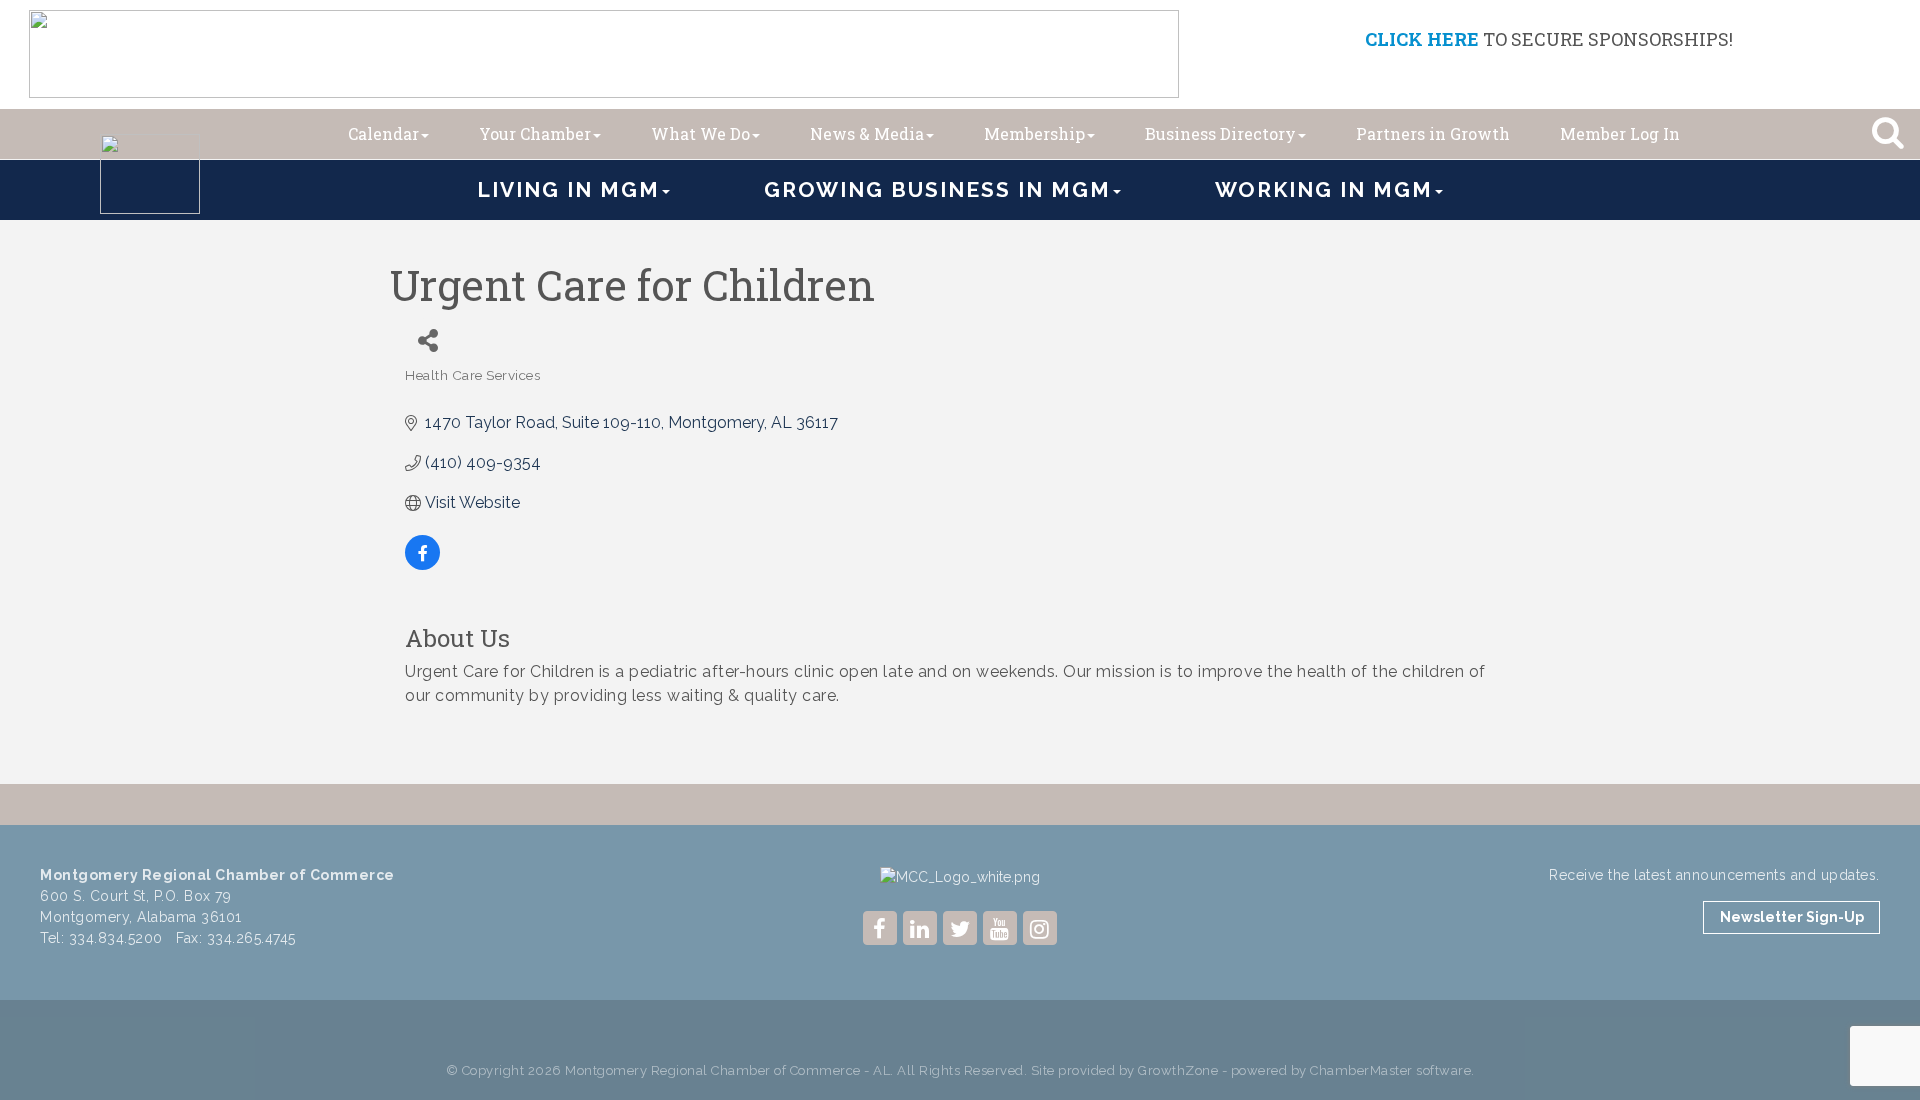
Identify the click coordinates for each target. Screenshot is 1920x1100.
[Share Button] (427, 340)
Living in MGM (568, 189)
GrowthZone (1178, 1070)
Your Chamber (535, 133)
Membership (1034, 133)
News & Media (867, 133)
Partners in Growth (1433, 133)
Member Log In (1620, 133)
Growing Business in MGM (937, 189)
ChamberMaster (1361, 1070)
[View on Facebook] (422, 564)
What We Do (700, 133)
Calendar (383, 133)
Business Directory (1220, 133)
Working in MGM (1324, 189)
